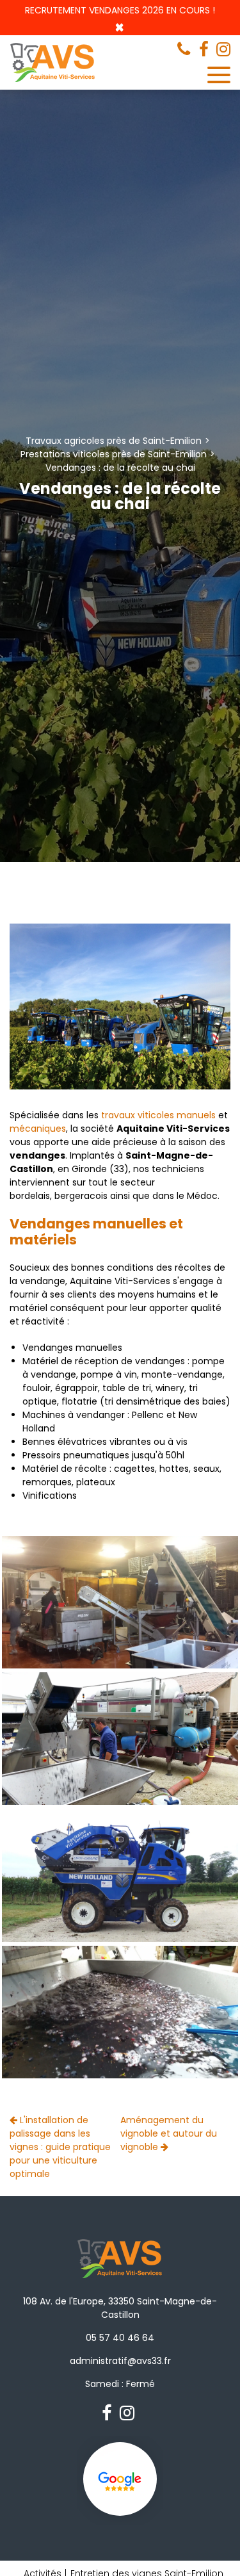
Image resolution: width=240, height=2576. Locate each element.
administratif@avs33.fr (120, 2361)
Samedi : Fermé (120, 2384)
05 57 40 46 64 (120, 2338)
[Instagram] (223, 49)
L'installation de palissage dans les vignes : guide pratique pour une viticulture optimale (60, 2147)
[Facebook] (204, 49)
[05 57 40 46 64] (186, 49)
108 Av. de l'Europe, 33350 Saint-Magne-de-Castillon (120, 2308)
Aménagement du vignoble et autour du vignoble (169, 2133)
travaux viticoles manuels (158, 1115)
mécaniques (38, 1129)
